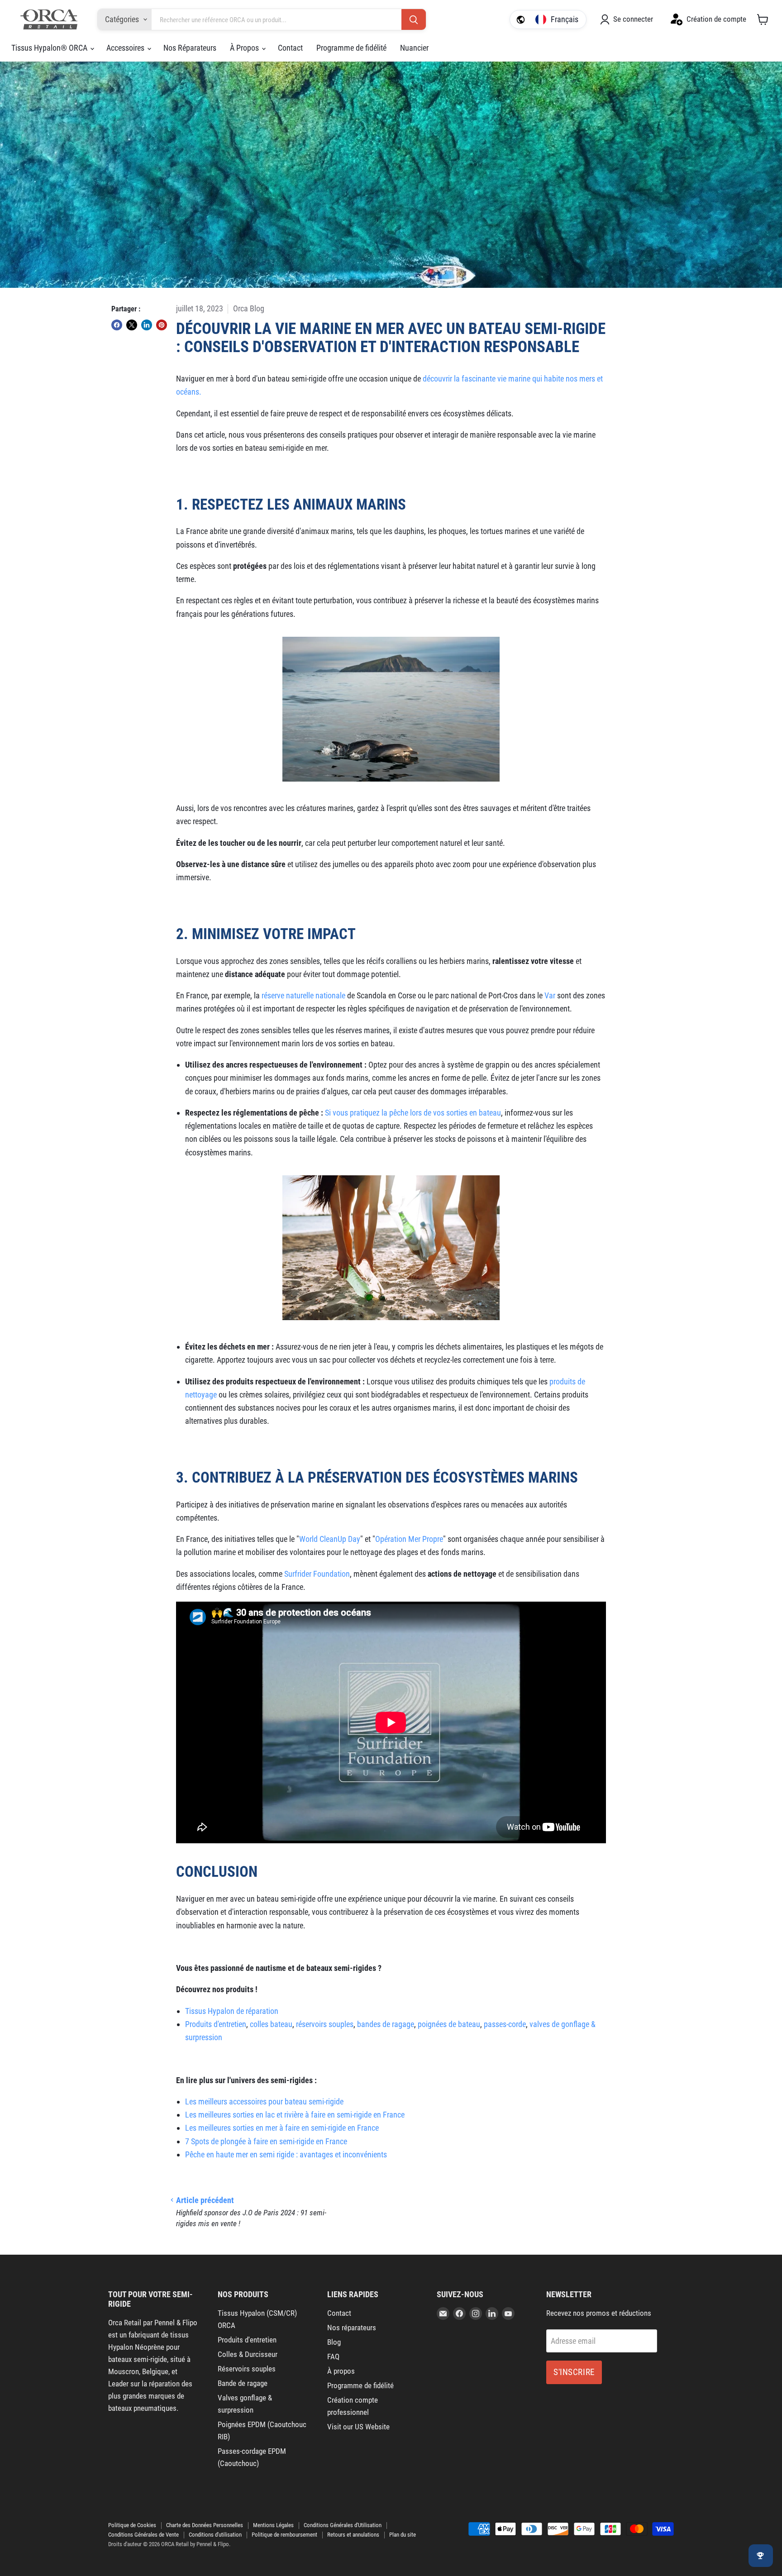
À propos (341, 2371)
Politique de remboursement (284, 2535)
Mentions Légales (273, 2525)
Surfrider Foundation (317, 1574)
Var (550, 995)
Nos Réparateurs (190, 48)
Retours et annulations (353, 2535)
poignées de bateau (449, 2024)
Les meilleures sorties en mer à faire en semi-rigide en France (282, 2128)
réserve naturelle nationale (303, 995)
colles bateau (271, 2024)
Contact (290, 48)
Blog (334, 2342)
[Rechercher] (414, 20)
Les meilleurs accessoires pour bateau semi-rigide (264, 2101)
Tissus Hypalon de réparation (232, 2011)
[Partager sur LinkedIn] (147, 325)
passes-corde (505, 2024)
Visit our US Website (358, 2427)
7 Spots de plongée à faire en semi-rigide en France (266, 2141)
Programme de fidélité (351, 48)
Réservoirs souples (247, 2369)
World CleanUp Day (330, 1539)
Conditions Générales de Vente (143, 2535)
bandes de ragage (386, 2024)
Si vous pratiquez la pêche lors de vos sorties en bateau (413, 1113)
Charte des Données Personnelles (205, 2525)
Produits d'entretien (216, 2024)
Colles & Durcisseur (248, 2354)
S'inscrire (574, 2372)
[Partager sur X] (132, 325)
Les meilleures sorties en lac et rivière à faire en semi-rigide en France (295, 2115)
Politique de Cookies (132, 2525)
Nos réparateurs (352, 2328)
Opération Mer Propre (409, 1539)
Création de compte (716, 19)
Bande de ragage (243, 2383)
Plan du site (403, 2535)
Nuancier (414, 48)
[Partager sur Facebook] (117, 325)
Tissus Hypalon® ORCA (50, 48)
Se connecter (633, 19)
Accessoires (126, 48)
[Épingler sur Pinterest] (162, 325)
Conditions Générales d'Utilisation (343, 2525)
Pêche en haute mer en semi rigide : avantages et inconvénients (286, 2154)
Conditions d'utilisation (215, 2535)
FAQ (333, 2357)
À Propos (245, 48)
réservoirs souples (325, 2024)
